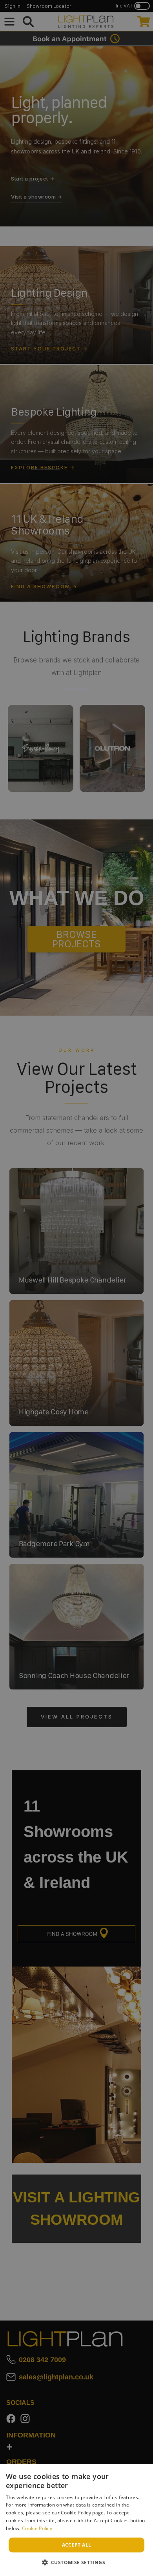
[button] (77, 2562)
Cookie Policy (37, 2528)
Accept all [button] (77, 2545)
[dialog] (76, 2520)
